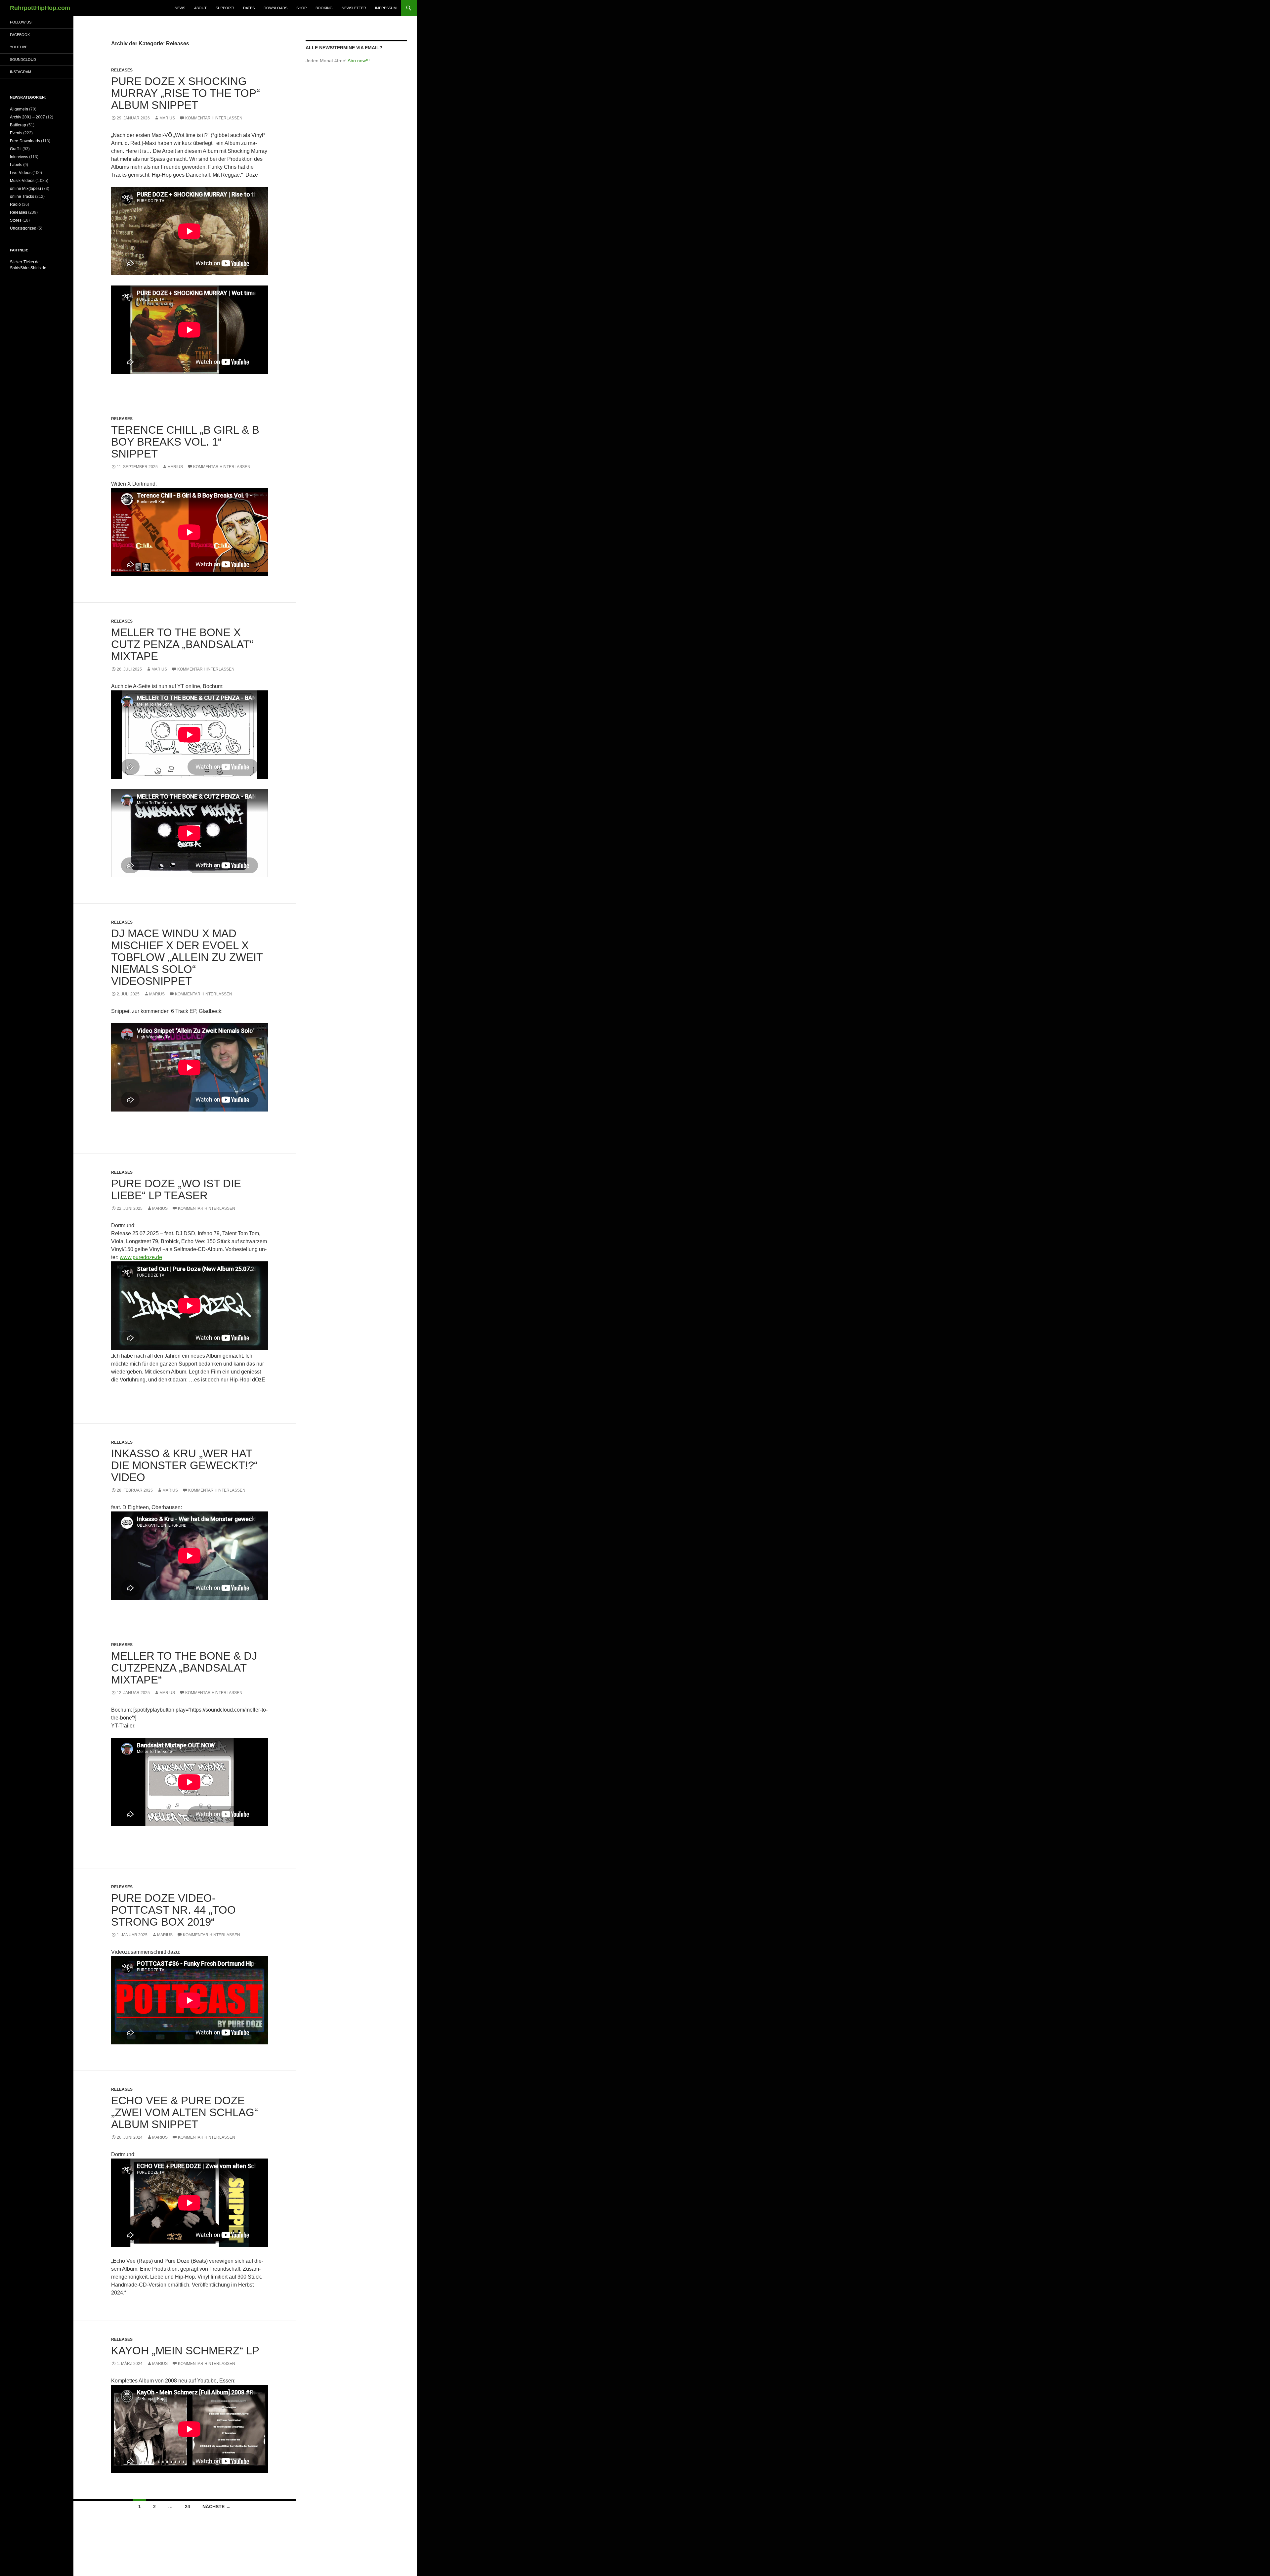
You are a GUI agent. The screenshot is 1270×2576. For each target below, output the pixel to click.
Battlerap (18, 125)
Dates (249, 8)
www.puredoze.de (141, 1257)
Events (16, 133)
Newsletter (354, 8)
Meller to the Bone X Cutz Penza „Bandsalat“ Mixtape (182, 644)
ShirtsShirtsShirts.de (28, 268)
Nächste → (216, 2507)
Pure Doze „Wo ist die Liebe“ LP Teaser (176, 1189)
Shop (301, 8)
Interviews (19, 157)
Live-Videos (21, 173)
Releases (122, 70)
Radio (15, 204)
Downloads (275, 8)
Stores (16, 220)
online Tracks (22, 196)
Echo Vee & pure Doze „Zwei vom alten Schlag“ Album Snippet (185, 2112)
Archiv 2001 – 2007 (27, 117)
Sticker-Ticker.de (25, 262)
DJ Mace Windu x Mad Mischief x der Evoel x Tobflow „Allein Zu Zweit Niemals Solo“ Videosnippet (187, 957)
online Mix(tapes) (25, 189)
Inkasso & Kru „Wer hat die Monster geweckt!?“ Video (184, 1465)
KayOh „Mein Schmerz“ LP (185, 2351)
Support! (225, 8)
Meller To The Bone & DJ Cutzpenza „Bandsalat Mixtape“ (184, 1668)
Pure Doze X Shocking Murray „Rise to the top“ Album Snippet (186, 93)
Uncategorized (23, 228)
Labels (16, 165)
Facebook (20, 35)
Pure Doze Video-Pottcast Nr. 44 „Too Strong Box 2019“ (173, 1910)
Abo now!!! (359, 61)
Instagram (21, 72)
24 (188, 2507)
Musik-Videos (22, 181)
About (200, 8)
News (180, 8)
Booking (324, 8)
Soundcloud (23, 60)
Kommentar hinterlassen (214, 118)
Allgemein (19, 109)
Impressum (386, 8)
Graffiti (16, 149)
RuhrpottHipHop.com (40, 8)
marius (167, 118)
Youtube (19, 47)
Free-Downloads (25, 141)
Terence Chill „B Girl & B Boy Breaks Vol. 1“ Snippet (185, 442)
